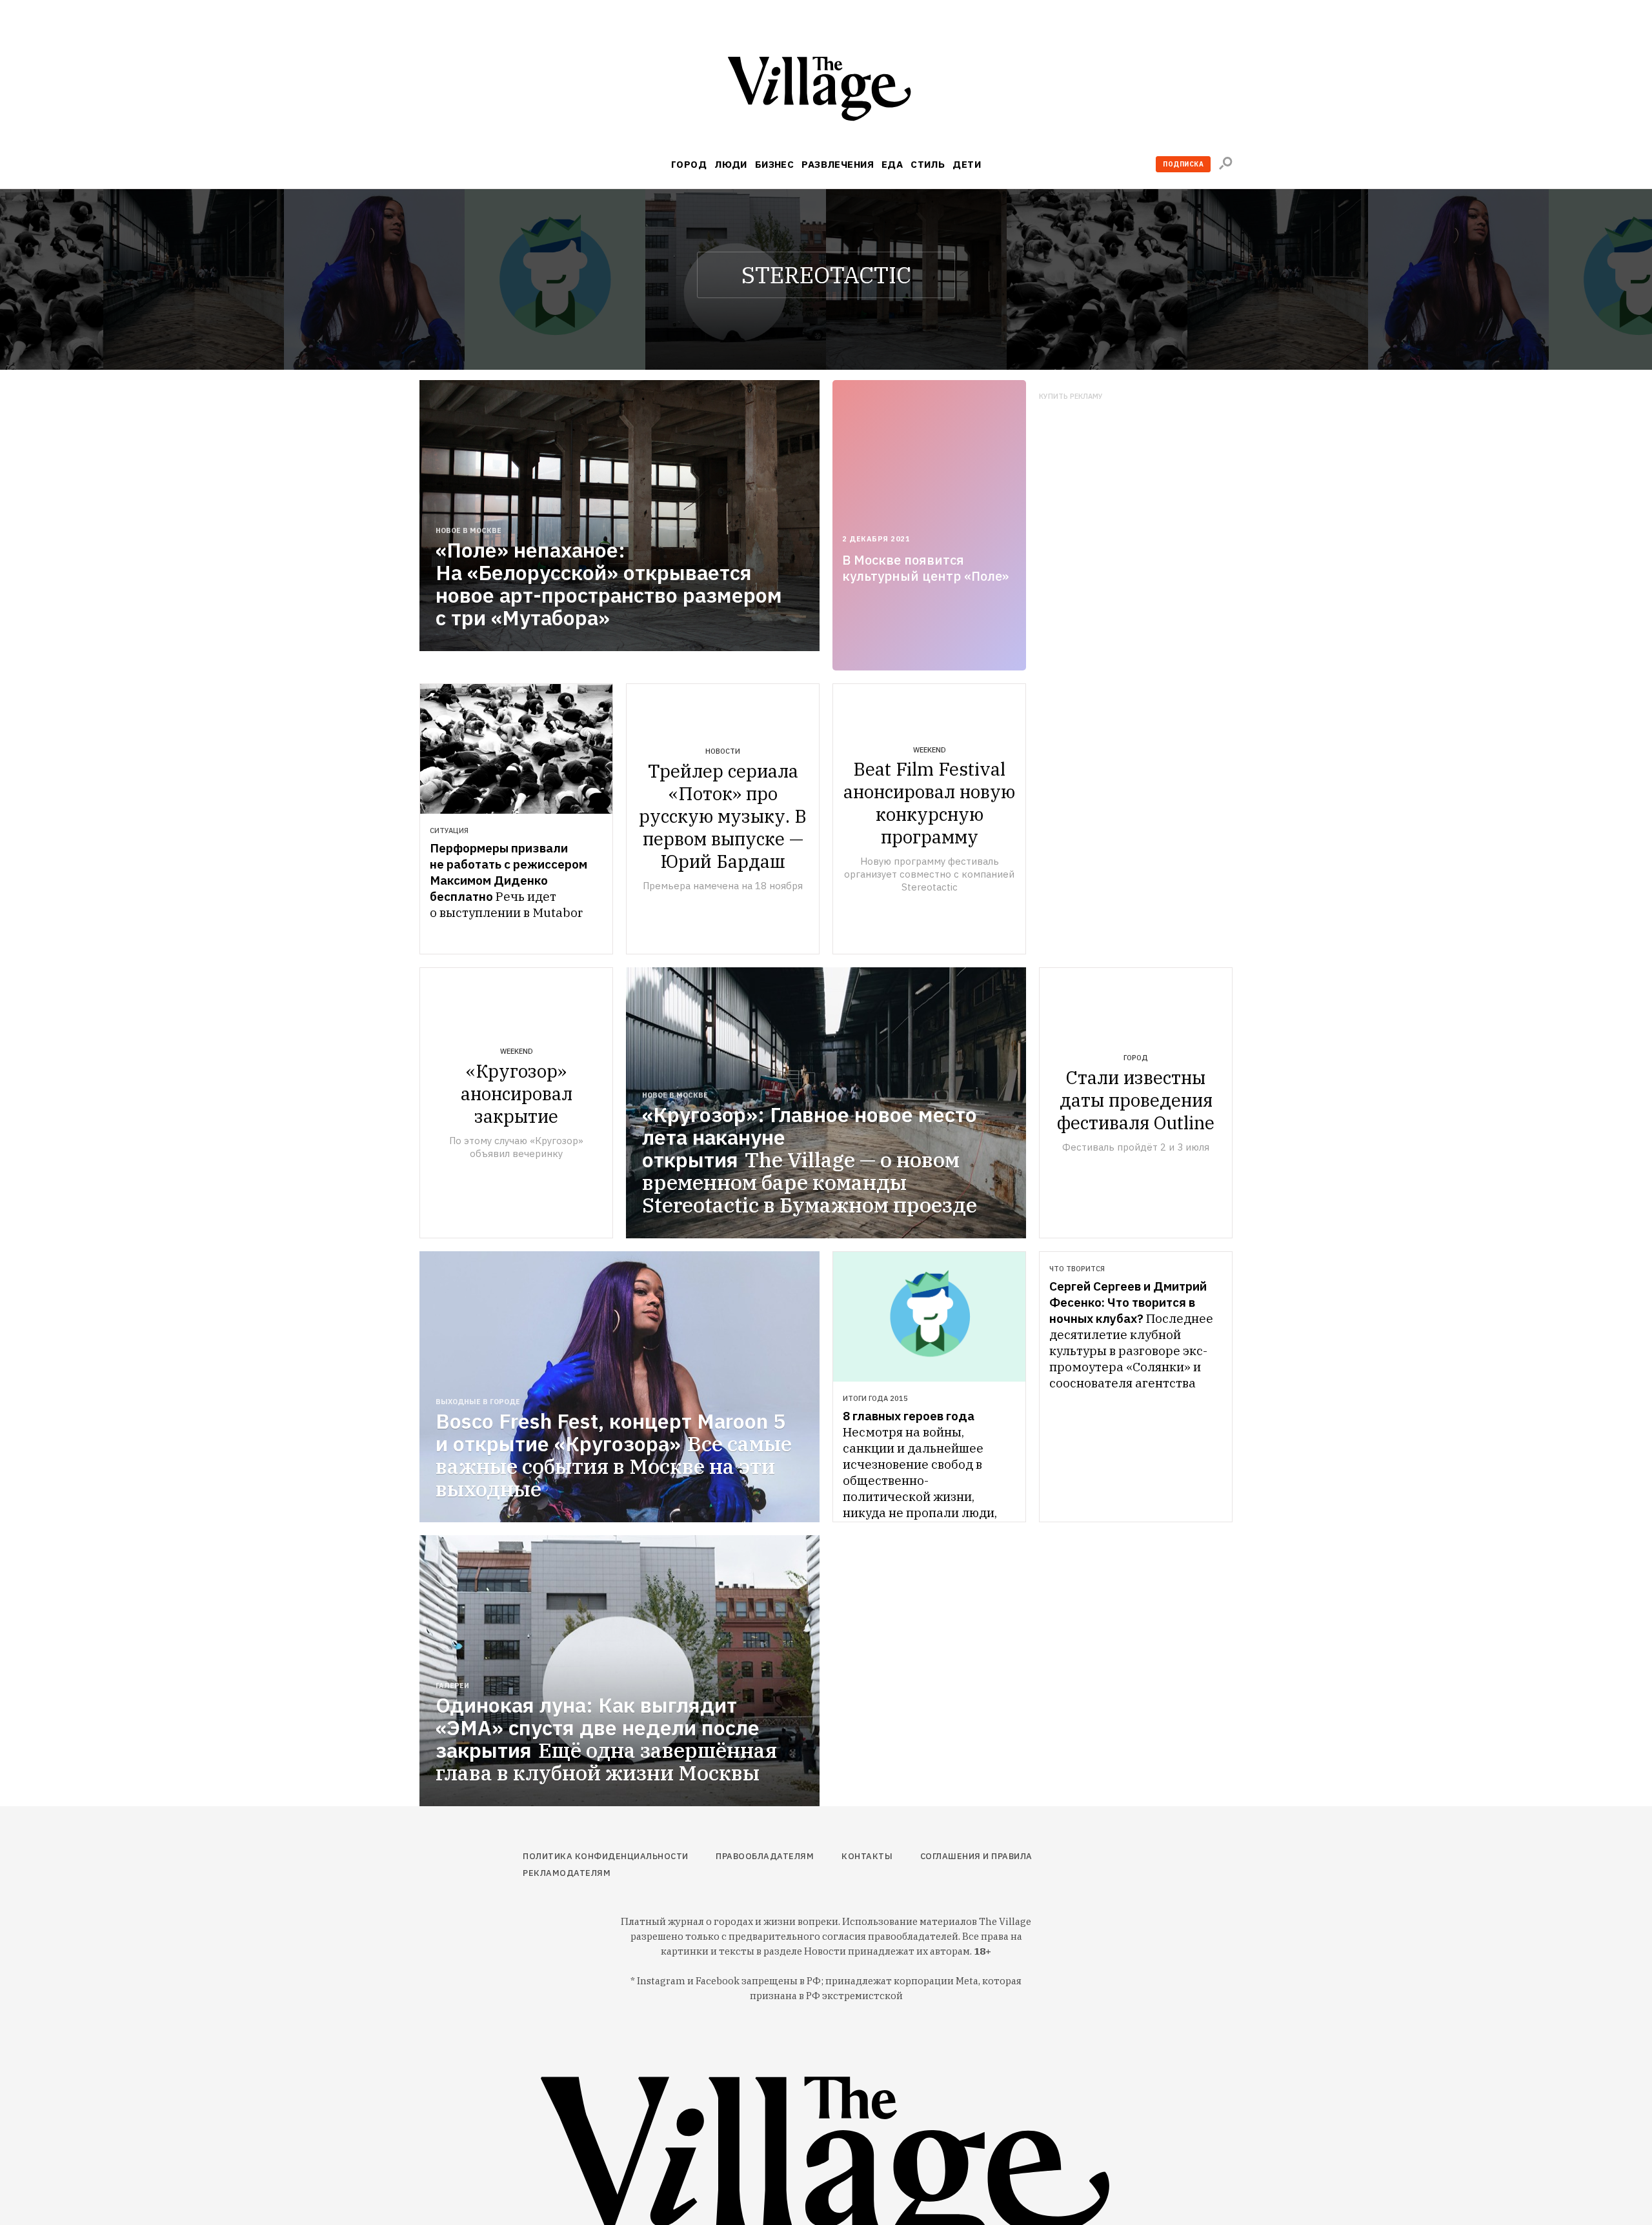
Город (689, 164)
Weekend (930, 750)
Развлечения (838, 164)
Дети (967, 164)
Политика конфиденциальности (606, 1856)
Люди (731, 164)
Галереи (452, 1686)
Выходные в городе (478, 1402)
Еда (892, 164)
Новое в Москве (468, 530)
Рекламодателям (567, 1873)
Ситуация (449, 831)
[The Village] (826, 91)
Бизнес (775, 164)
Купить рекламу (1071, 397)
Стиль (928, 164)
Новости (723, 751)
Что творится (1077, 1269)
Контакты (867, 1856)
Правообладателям (765, 1856)
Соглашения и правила (976, 1856)
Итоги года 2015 (875, 1398)
